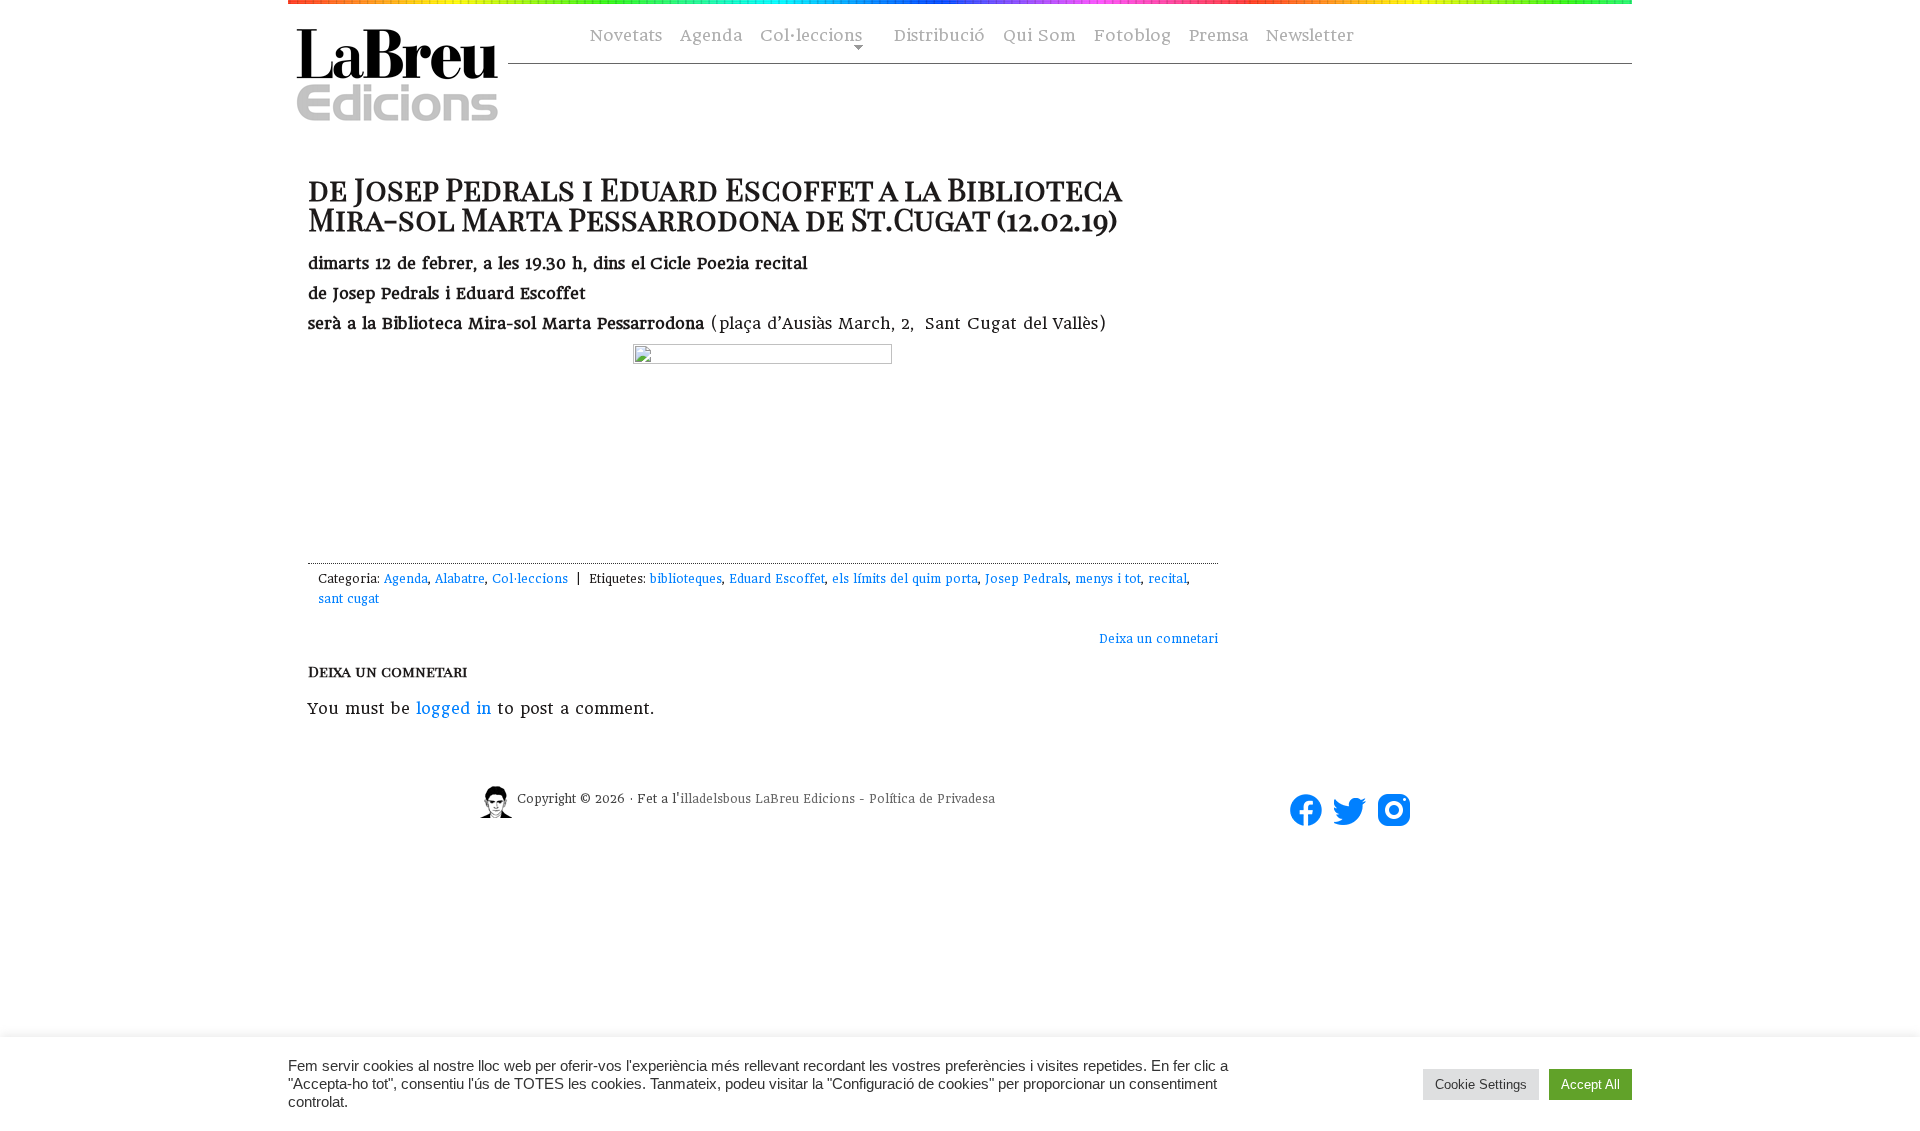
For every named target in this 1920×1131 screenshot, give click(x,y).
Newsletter (1310, 35)
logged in (453, 708)
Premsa (1218, 35)
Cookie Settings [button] (1481, 1084)
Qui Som (1039, 35)
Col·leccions (809, 36)
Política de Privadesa (932, 799)
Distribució (939, 35)
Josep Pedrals (1026, 579)
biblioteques (686, 579)
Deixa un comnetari (1158, 639)
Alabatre (460, 579)
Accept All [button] (1590, 1084)
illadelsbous (715, 799)
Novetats (626, 35)
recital (1167, 579)
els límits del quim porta (905, 579)
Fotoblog (1132, 35)
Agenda (711, 35)
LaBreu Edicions (805, 799)
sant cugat (348, 599)
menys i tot (1108, 579)
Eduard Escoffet (777, 579)
